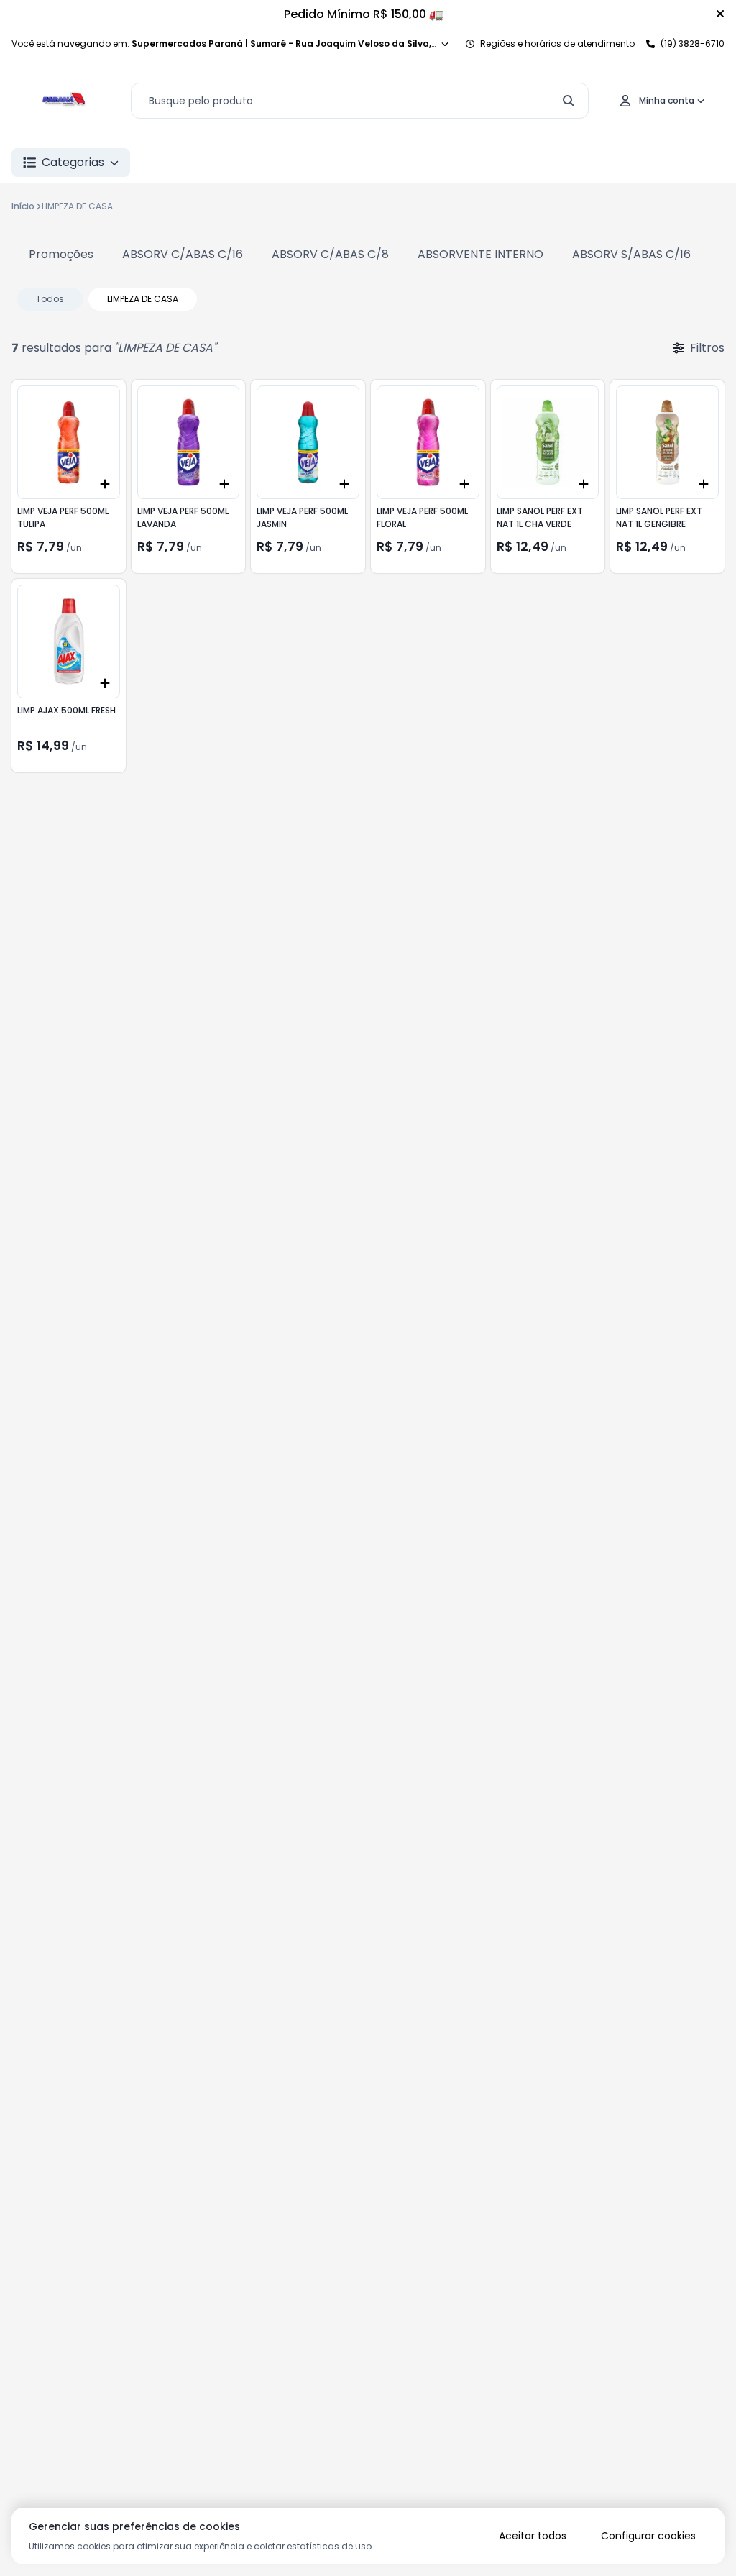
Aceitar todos (533, 2536)
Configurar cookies (648, 2536)
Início (23, 206)
